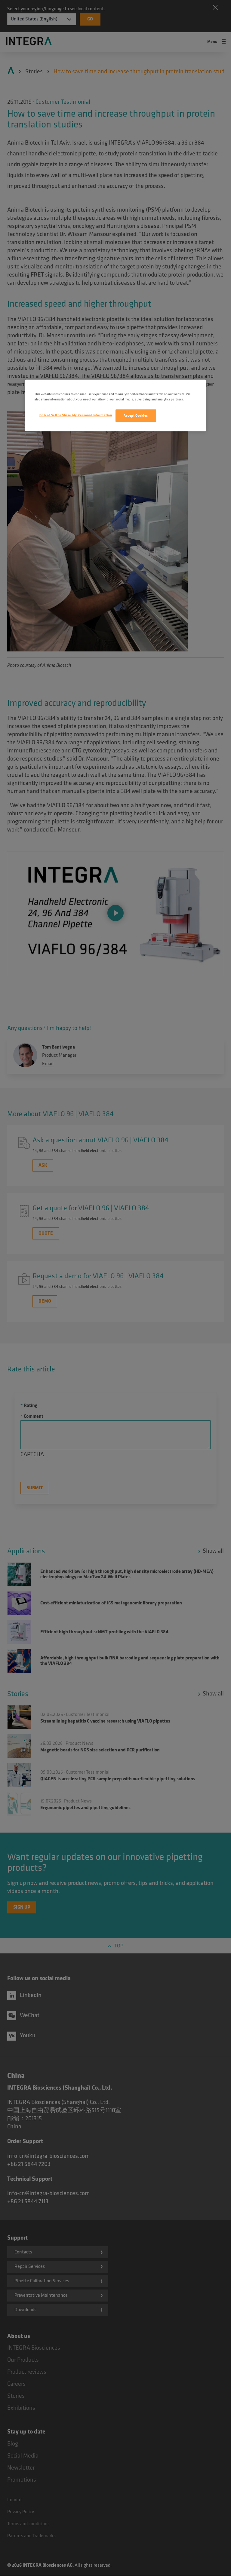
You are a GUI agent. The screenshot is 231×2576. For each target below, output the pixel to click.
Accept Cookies (136, 416)
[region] (115, 406)
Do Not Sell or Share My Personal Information (76, 415)
